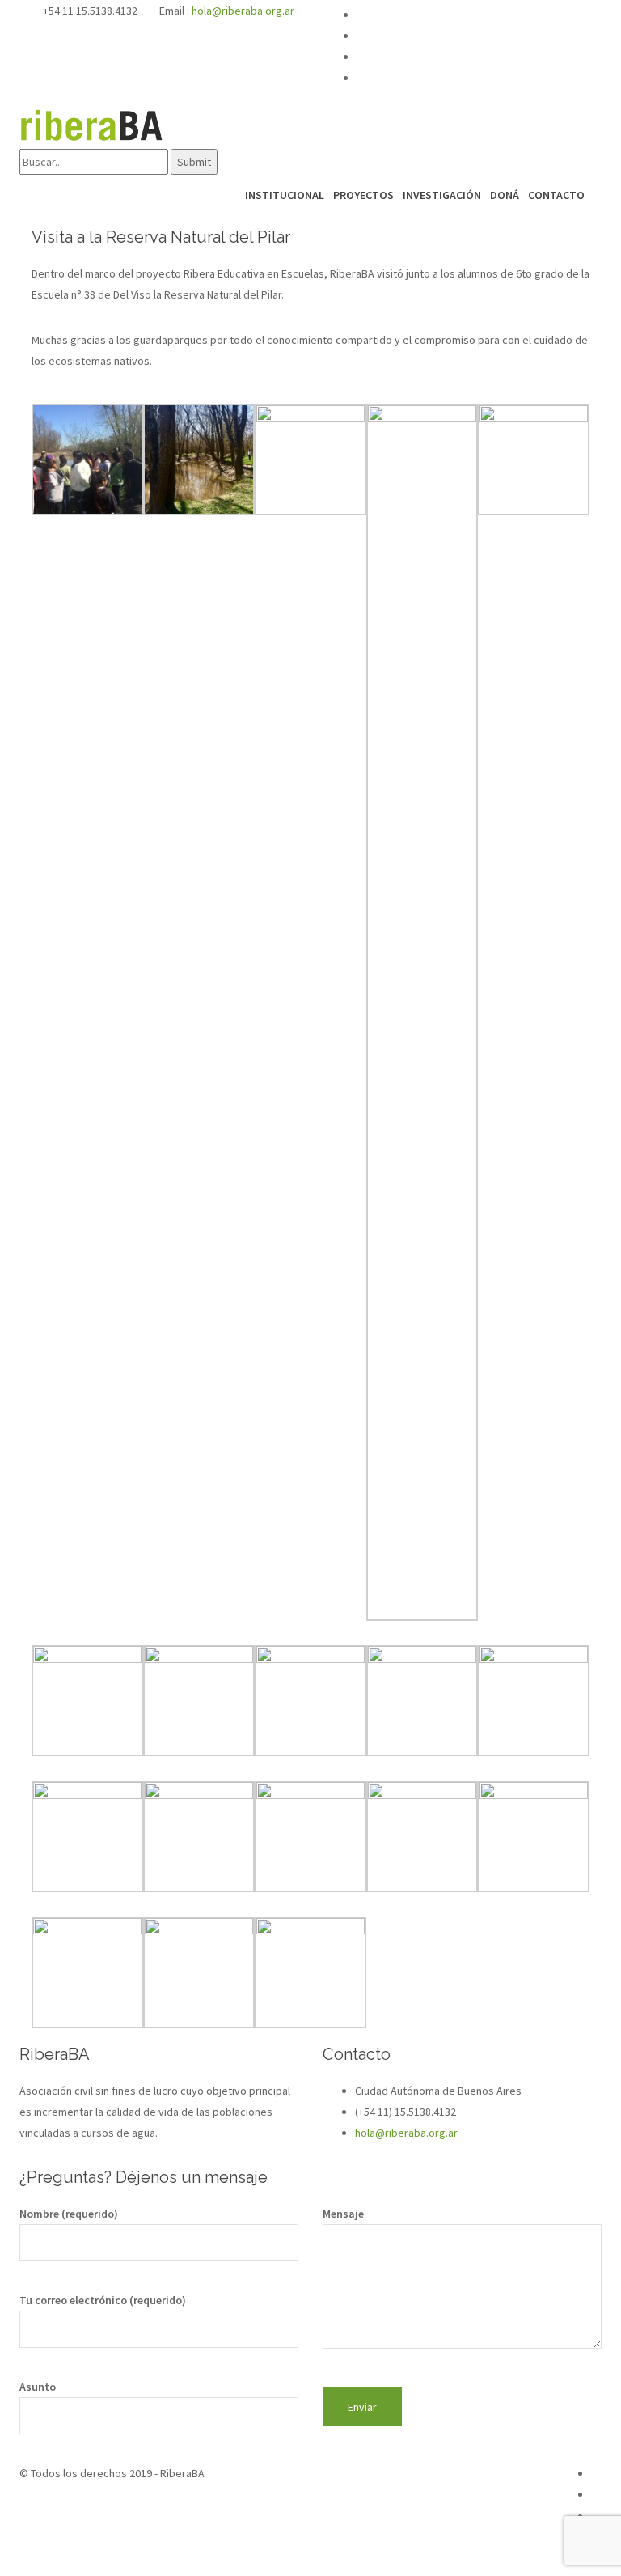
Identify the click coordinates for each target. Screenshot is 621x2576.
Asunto (38, 2387)
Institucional (285, 195)
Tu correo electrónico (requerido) (103, 2300)
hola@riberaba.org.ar (243, 11)
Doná (505, 195)
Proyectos (363, 195)
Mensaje (343, 2214)
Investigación (442, 195)
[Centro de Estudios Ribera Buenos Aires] (92, 124)
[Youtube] (473, 36)
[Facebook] (473, 15)
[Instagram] (473, 57)
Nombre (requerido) (69, 2214)
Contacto (556, 195)
